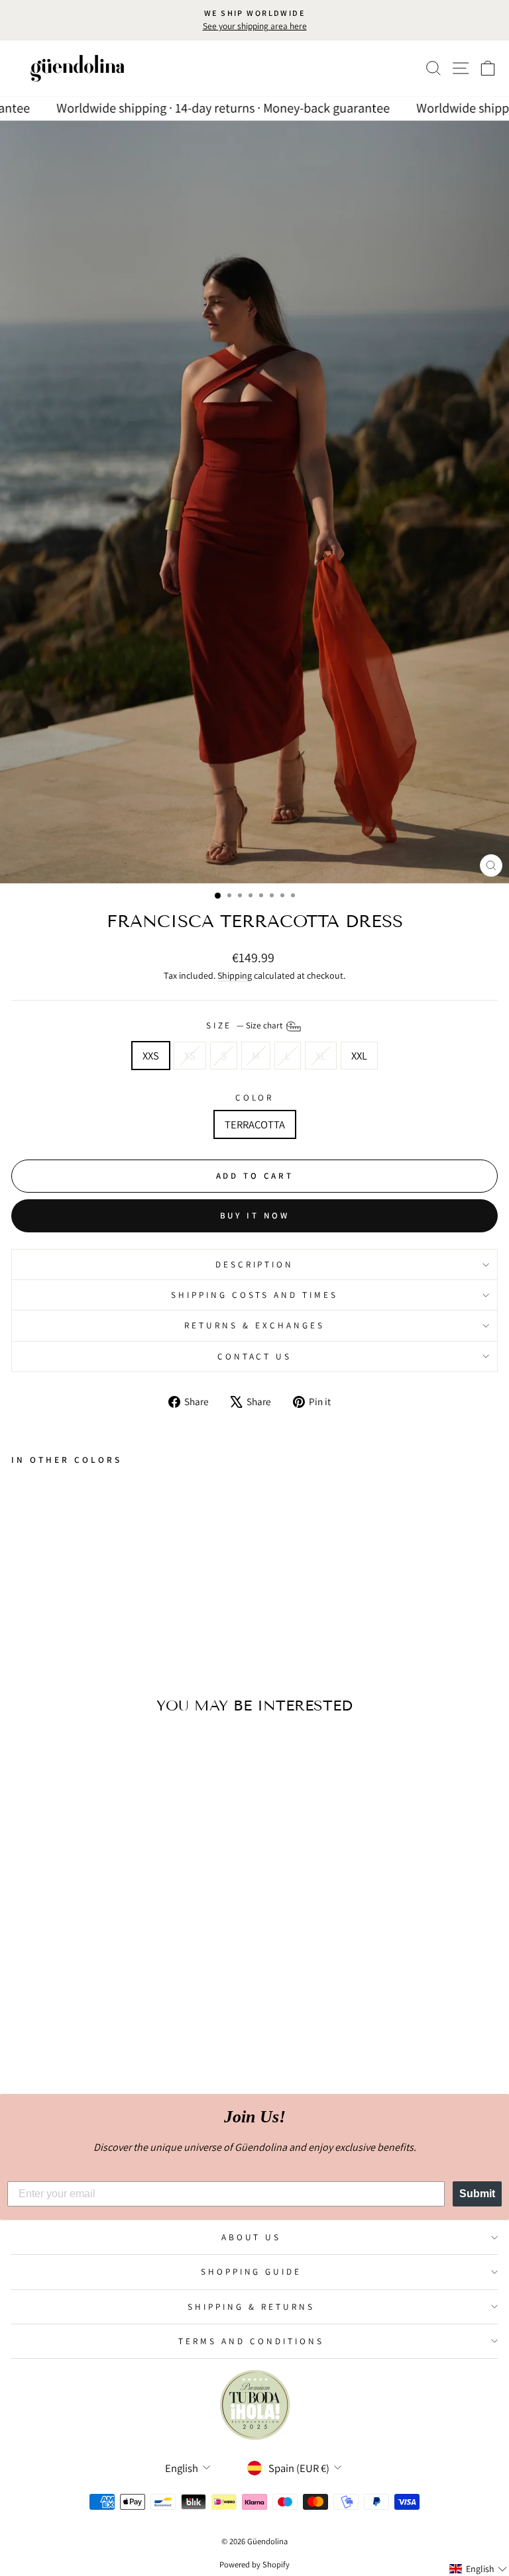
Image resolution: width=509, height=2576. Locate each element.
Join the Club (255, 1369)
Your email (166, 1308)
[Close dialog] (392, 1190)
